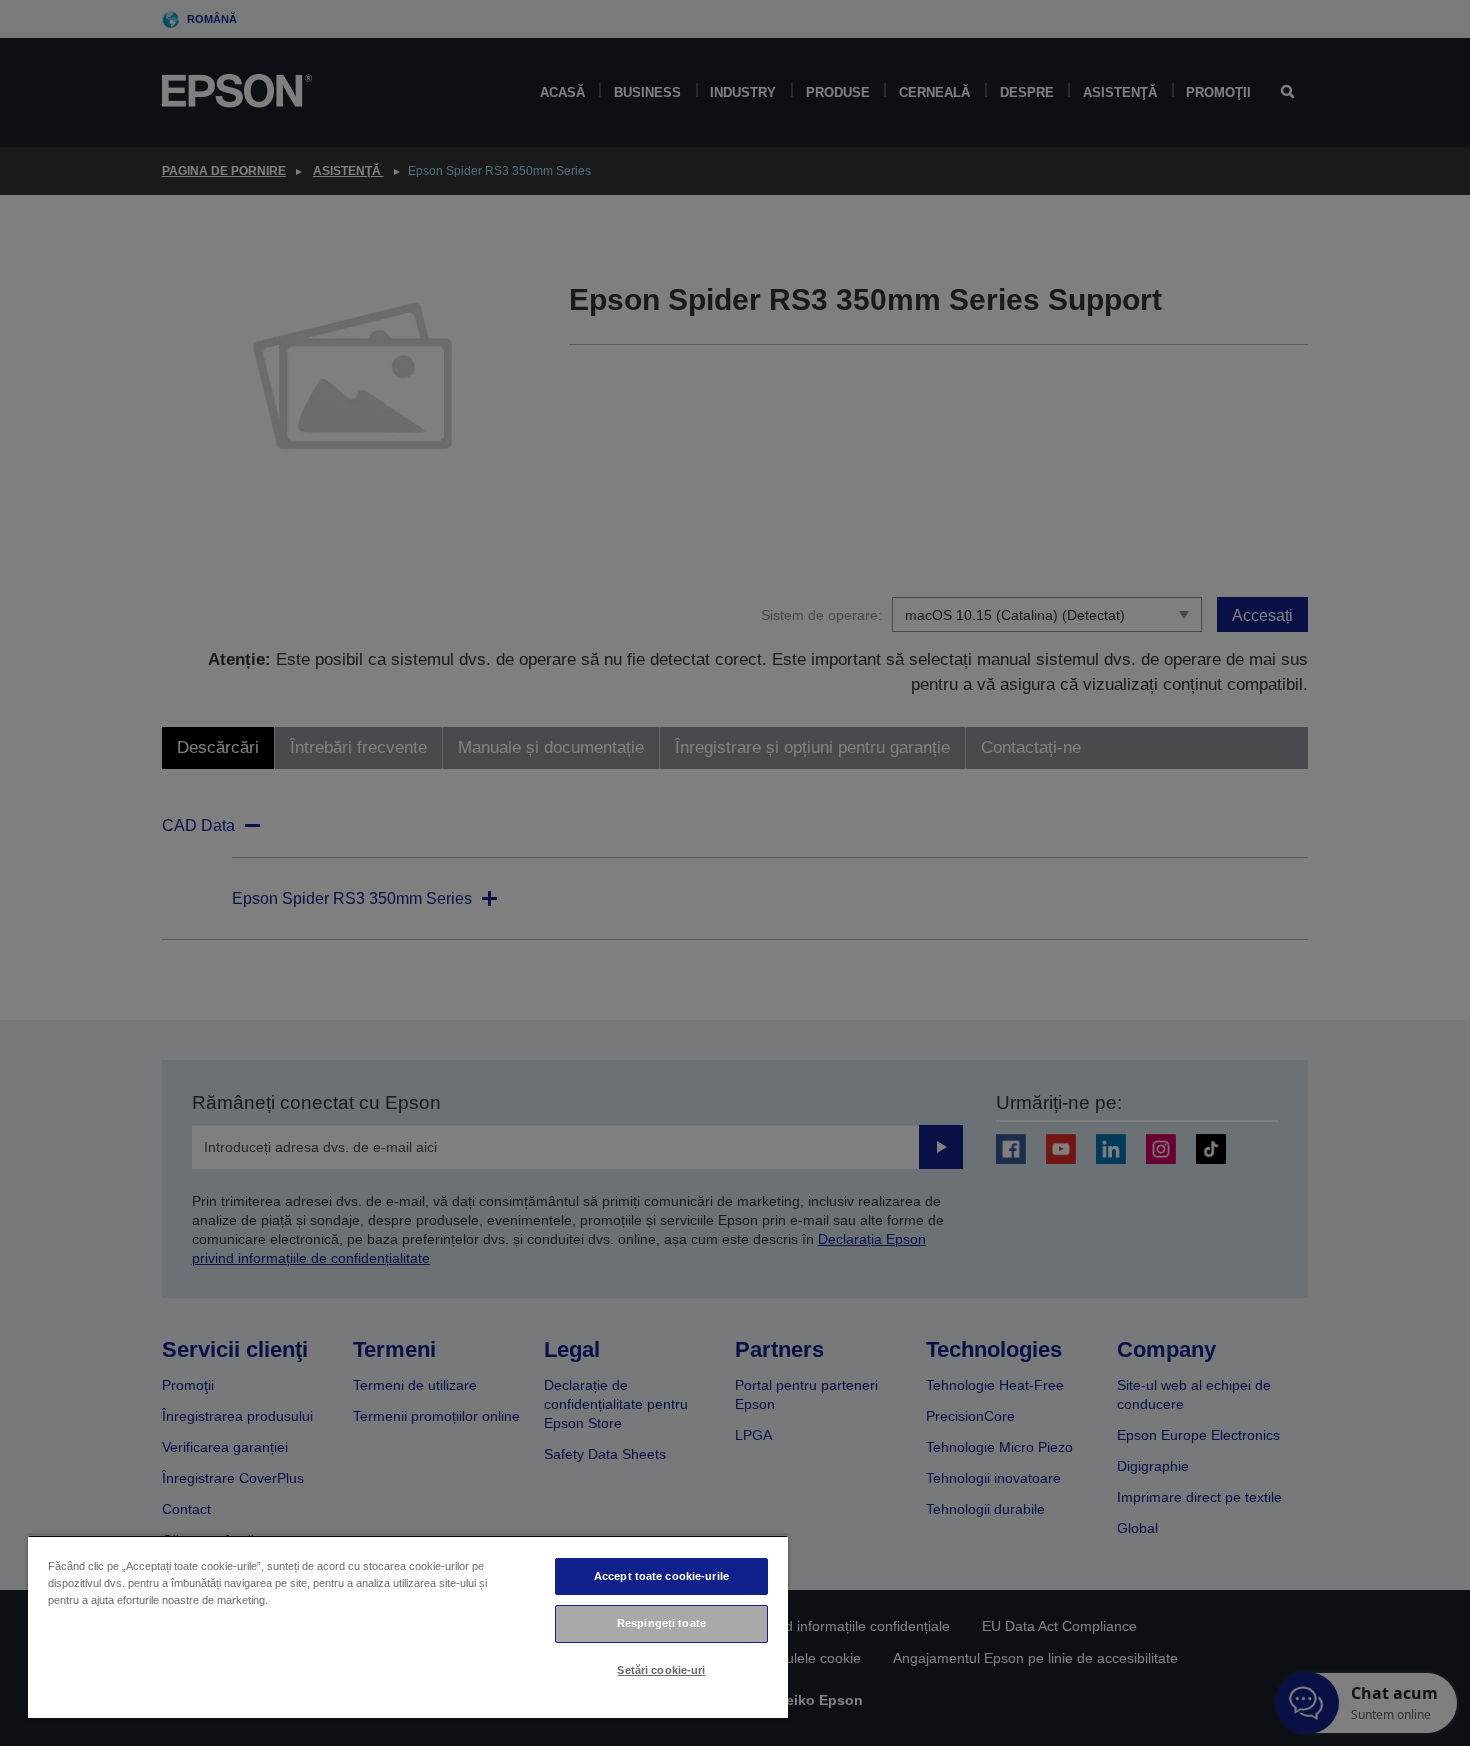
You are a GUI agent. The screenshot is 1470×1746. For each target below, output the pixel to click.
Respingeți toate (661, 1623)
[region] (408, 1626)
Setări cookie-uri (661, 1670)
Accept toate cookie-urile (661, 1576)
